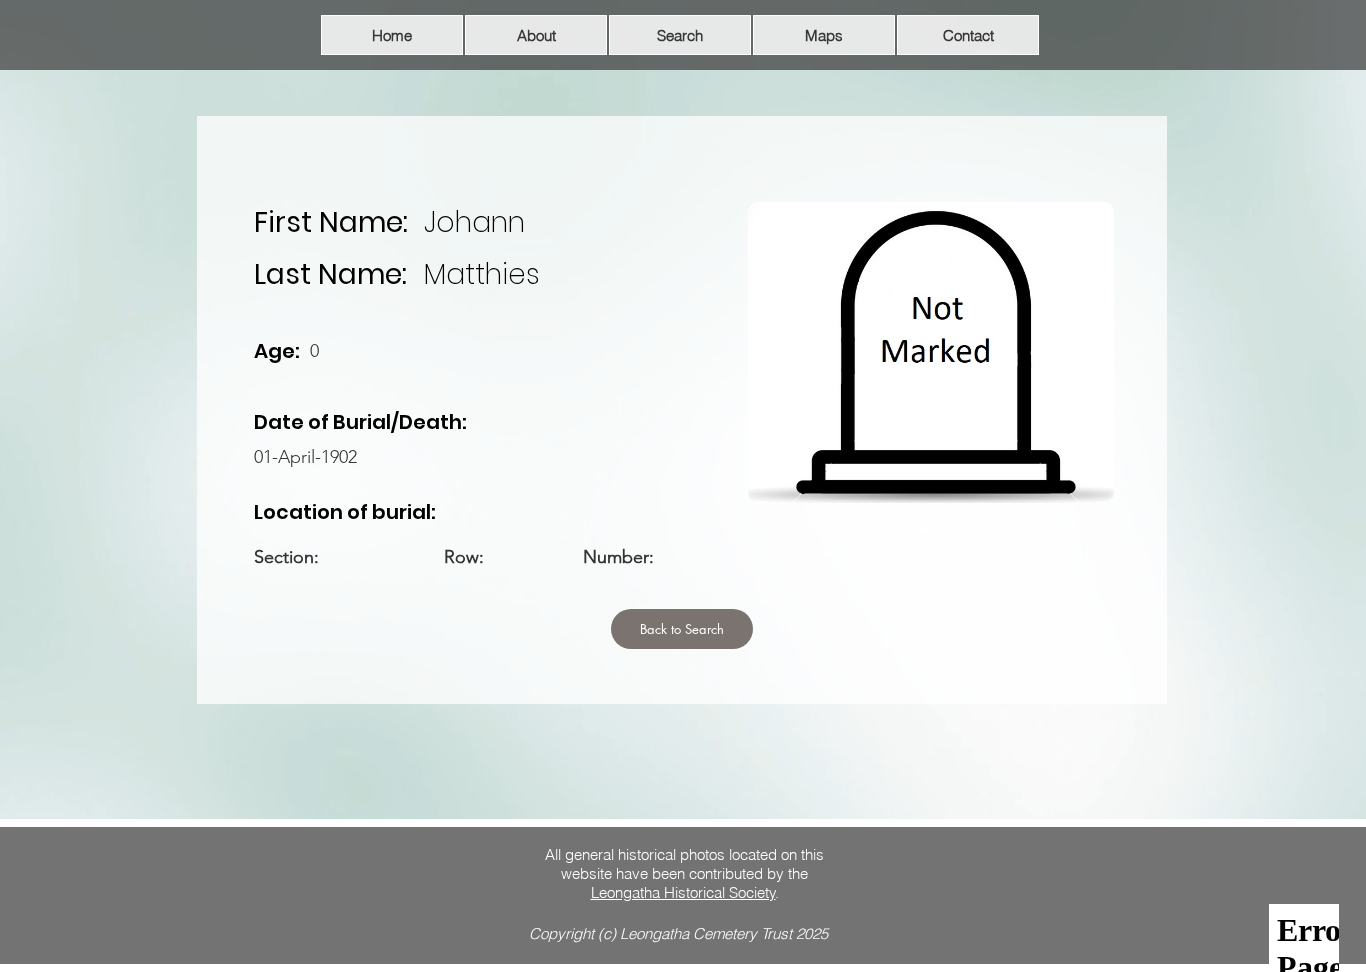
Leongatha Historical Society (683, 892)
